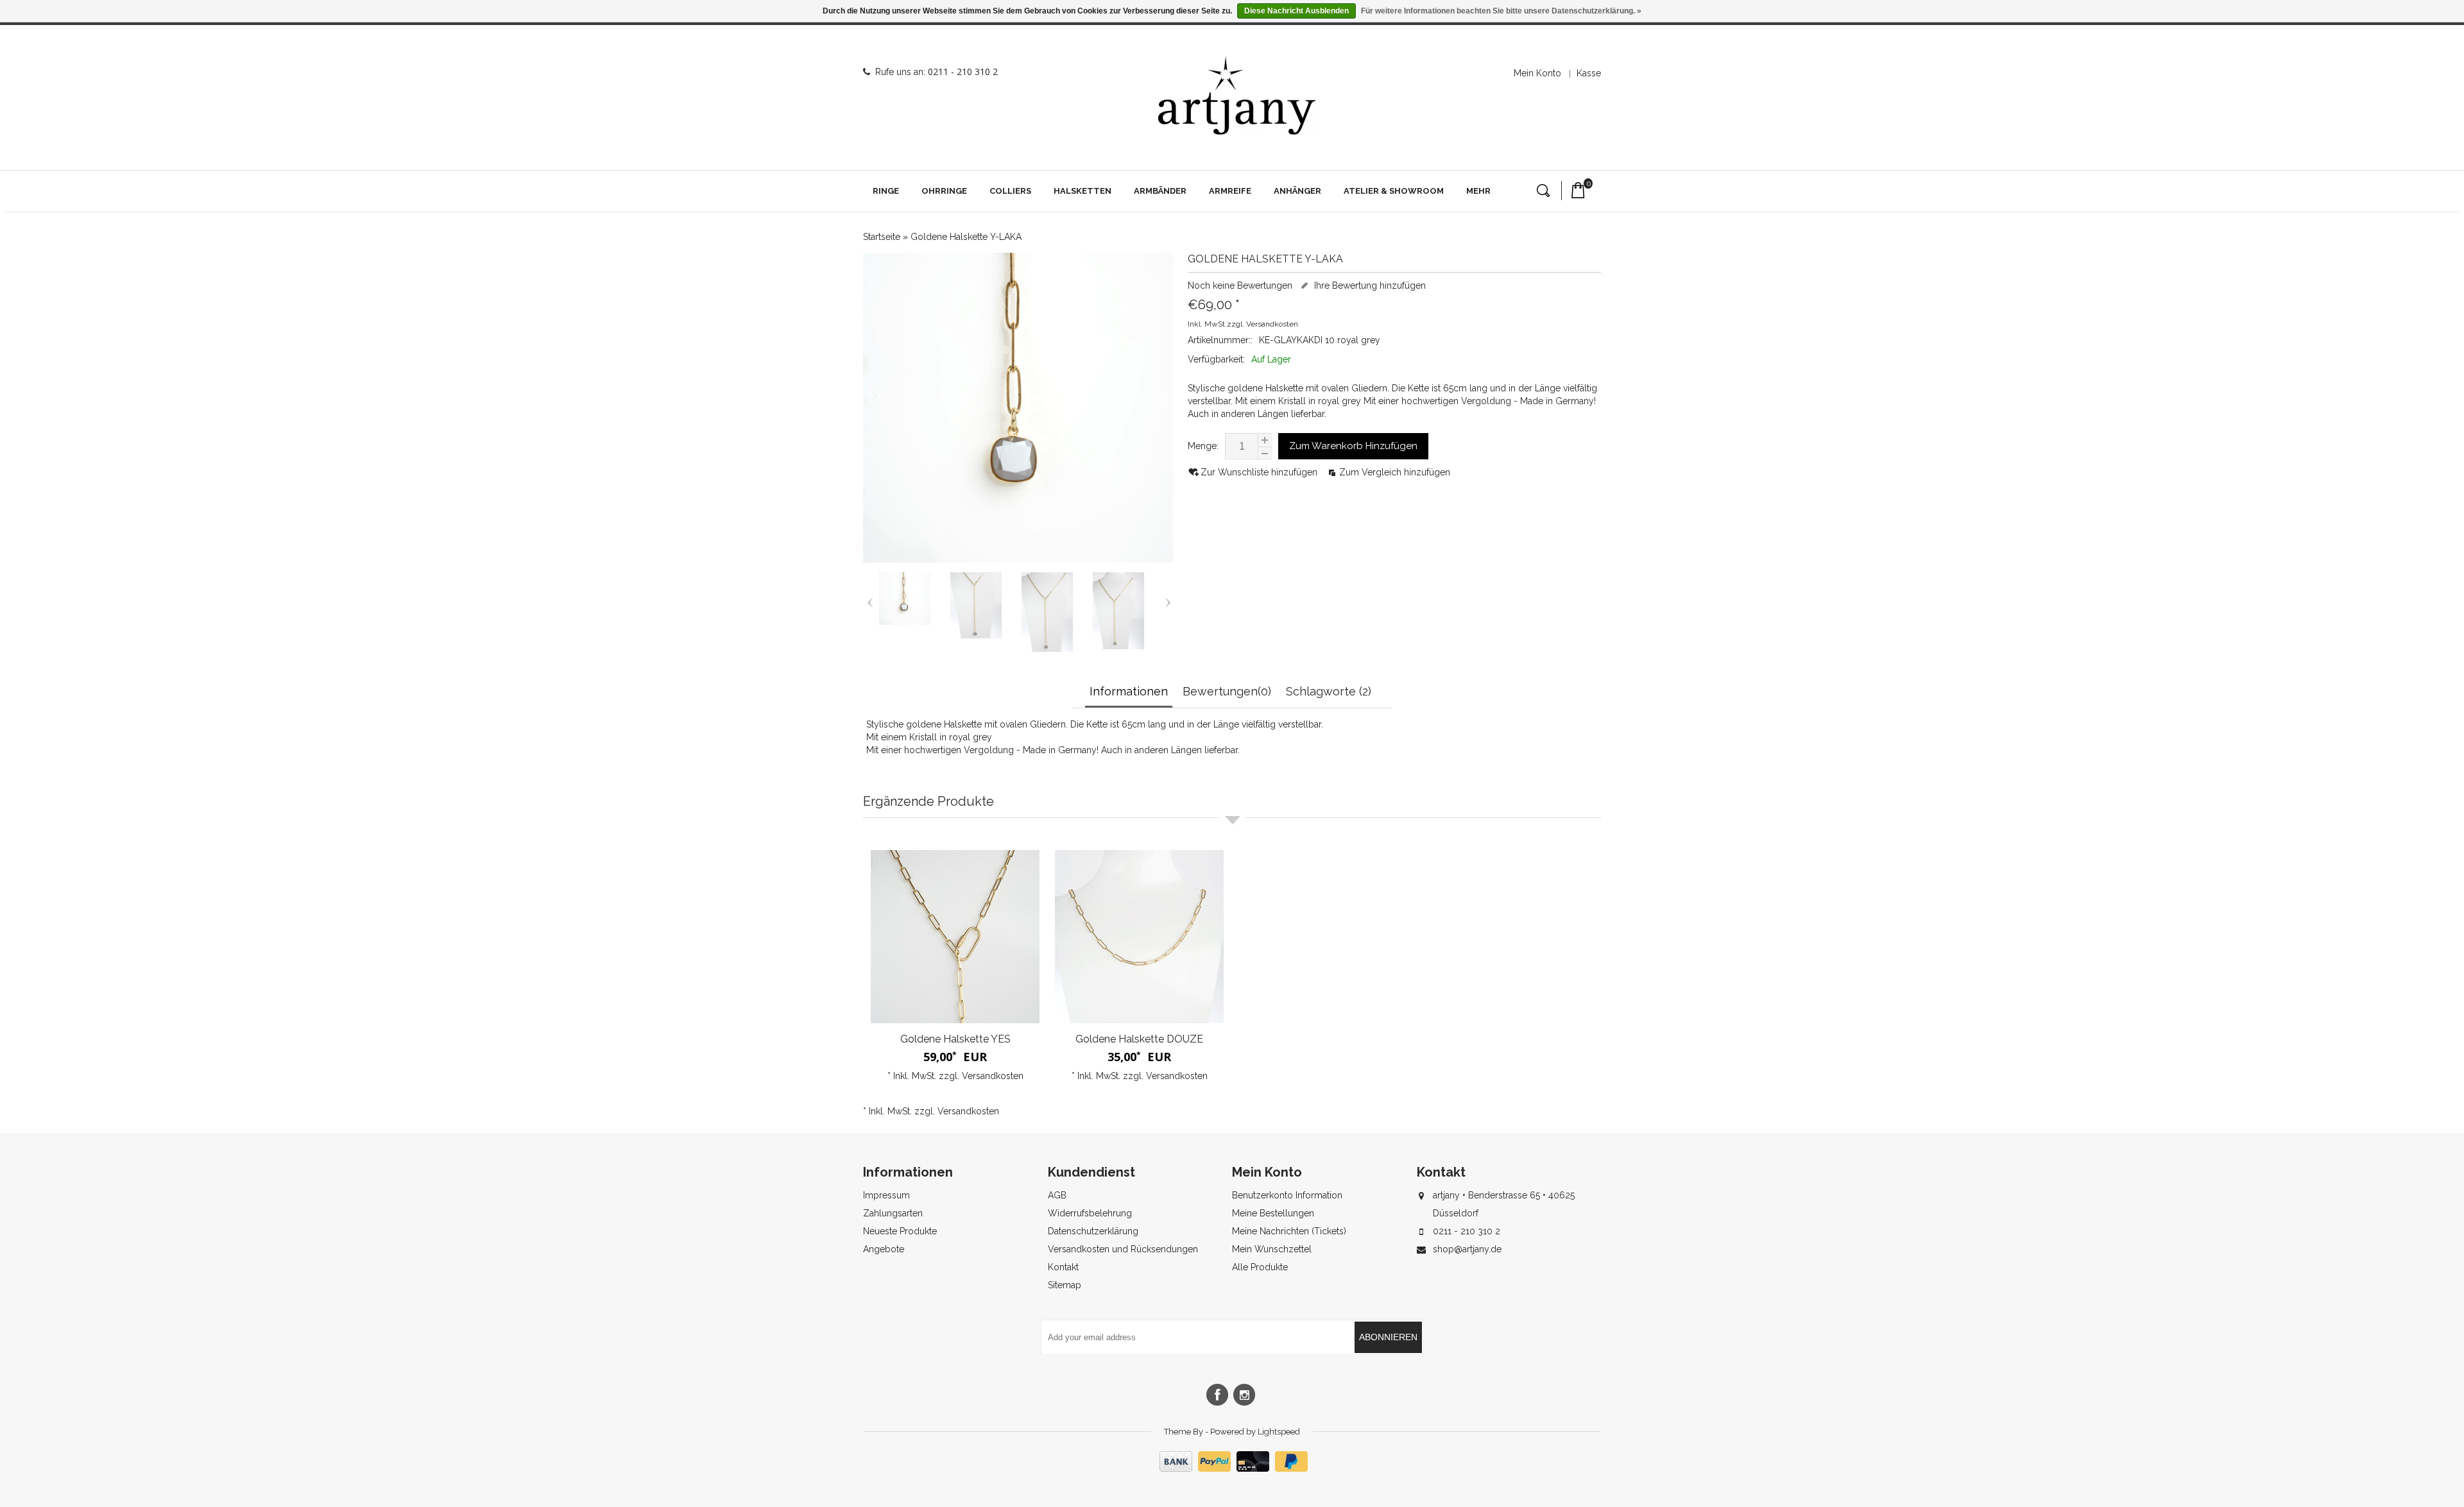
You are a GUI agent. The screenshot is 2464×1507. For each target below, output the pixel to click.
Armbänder (1160, 191)
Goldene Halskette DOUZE (1139, 1039)
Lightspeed (1279, 1432)
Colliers (1010, 191)
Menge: (1203, 446)
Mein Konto (1537, 73)
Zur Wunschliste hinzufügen (1260, 472)
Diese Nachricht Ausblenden (1296, 11)
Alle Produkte (1260, 1267)
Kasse (1589, 73)
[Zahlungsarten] (1232, 1469)
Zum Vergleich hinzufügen (1395, 472)
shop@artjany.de (1467, 1249)
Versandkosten (1272, 324)
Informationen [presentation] (1129, 691)
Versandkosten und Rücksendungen (1123, 1249)
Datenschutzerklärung (1093, 1231)
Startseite (882, 237)
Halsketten (1082, 191)
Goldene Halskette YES (955, 1039)
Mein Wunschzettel (1272, 1249)
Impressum (886, 1195)
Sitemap (1065, 1285)
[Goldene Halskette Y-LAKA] (905, 622)
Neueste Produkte (900, 1231)
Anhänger (1297, 191)
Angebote (884, 1249)
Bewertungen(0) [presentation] (1227, 691)
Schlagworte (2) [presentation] (1329, 691)
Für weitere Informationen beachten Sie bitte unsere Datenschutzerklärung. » (1501, 11)
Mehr (1478, 191)
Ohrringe (944, 191)
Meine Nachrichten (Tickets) (1289, 1231)
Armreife (1230, 191)
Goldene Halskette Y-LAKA (966, 237)
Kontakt (1063, 1267)
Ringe (886, 191)
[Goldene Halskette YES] (955, 937)
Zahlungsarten (893, 1213)
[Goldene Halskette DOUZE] (1139, 937)
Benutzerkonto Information (1287, 1195)
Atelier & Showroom (1394, 191)
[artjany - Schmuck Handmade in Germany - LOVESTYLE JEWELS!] (1237, 96)
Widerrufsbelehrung (1090, 1213)
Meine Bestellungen (1273, 1213)
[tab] (1130, 693)
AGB (1057, 1195)
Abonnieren (1388, 1337)
